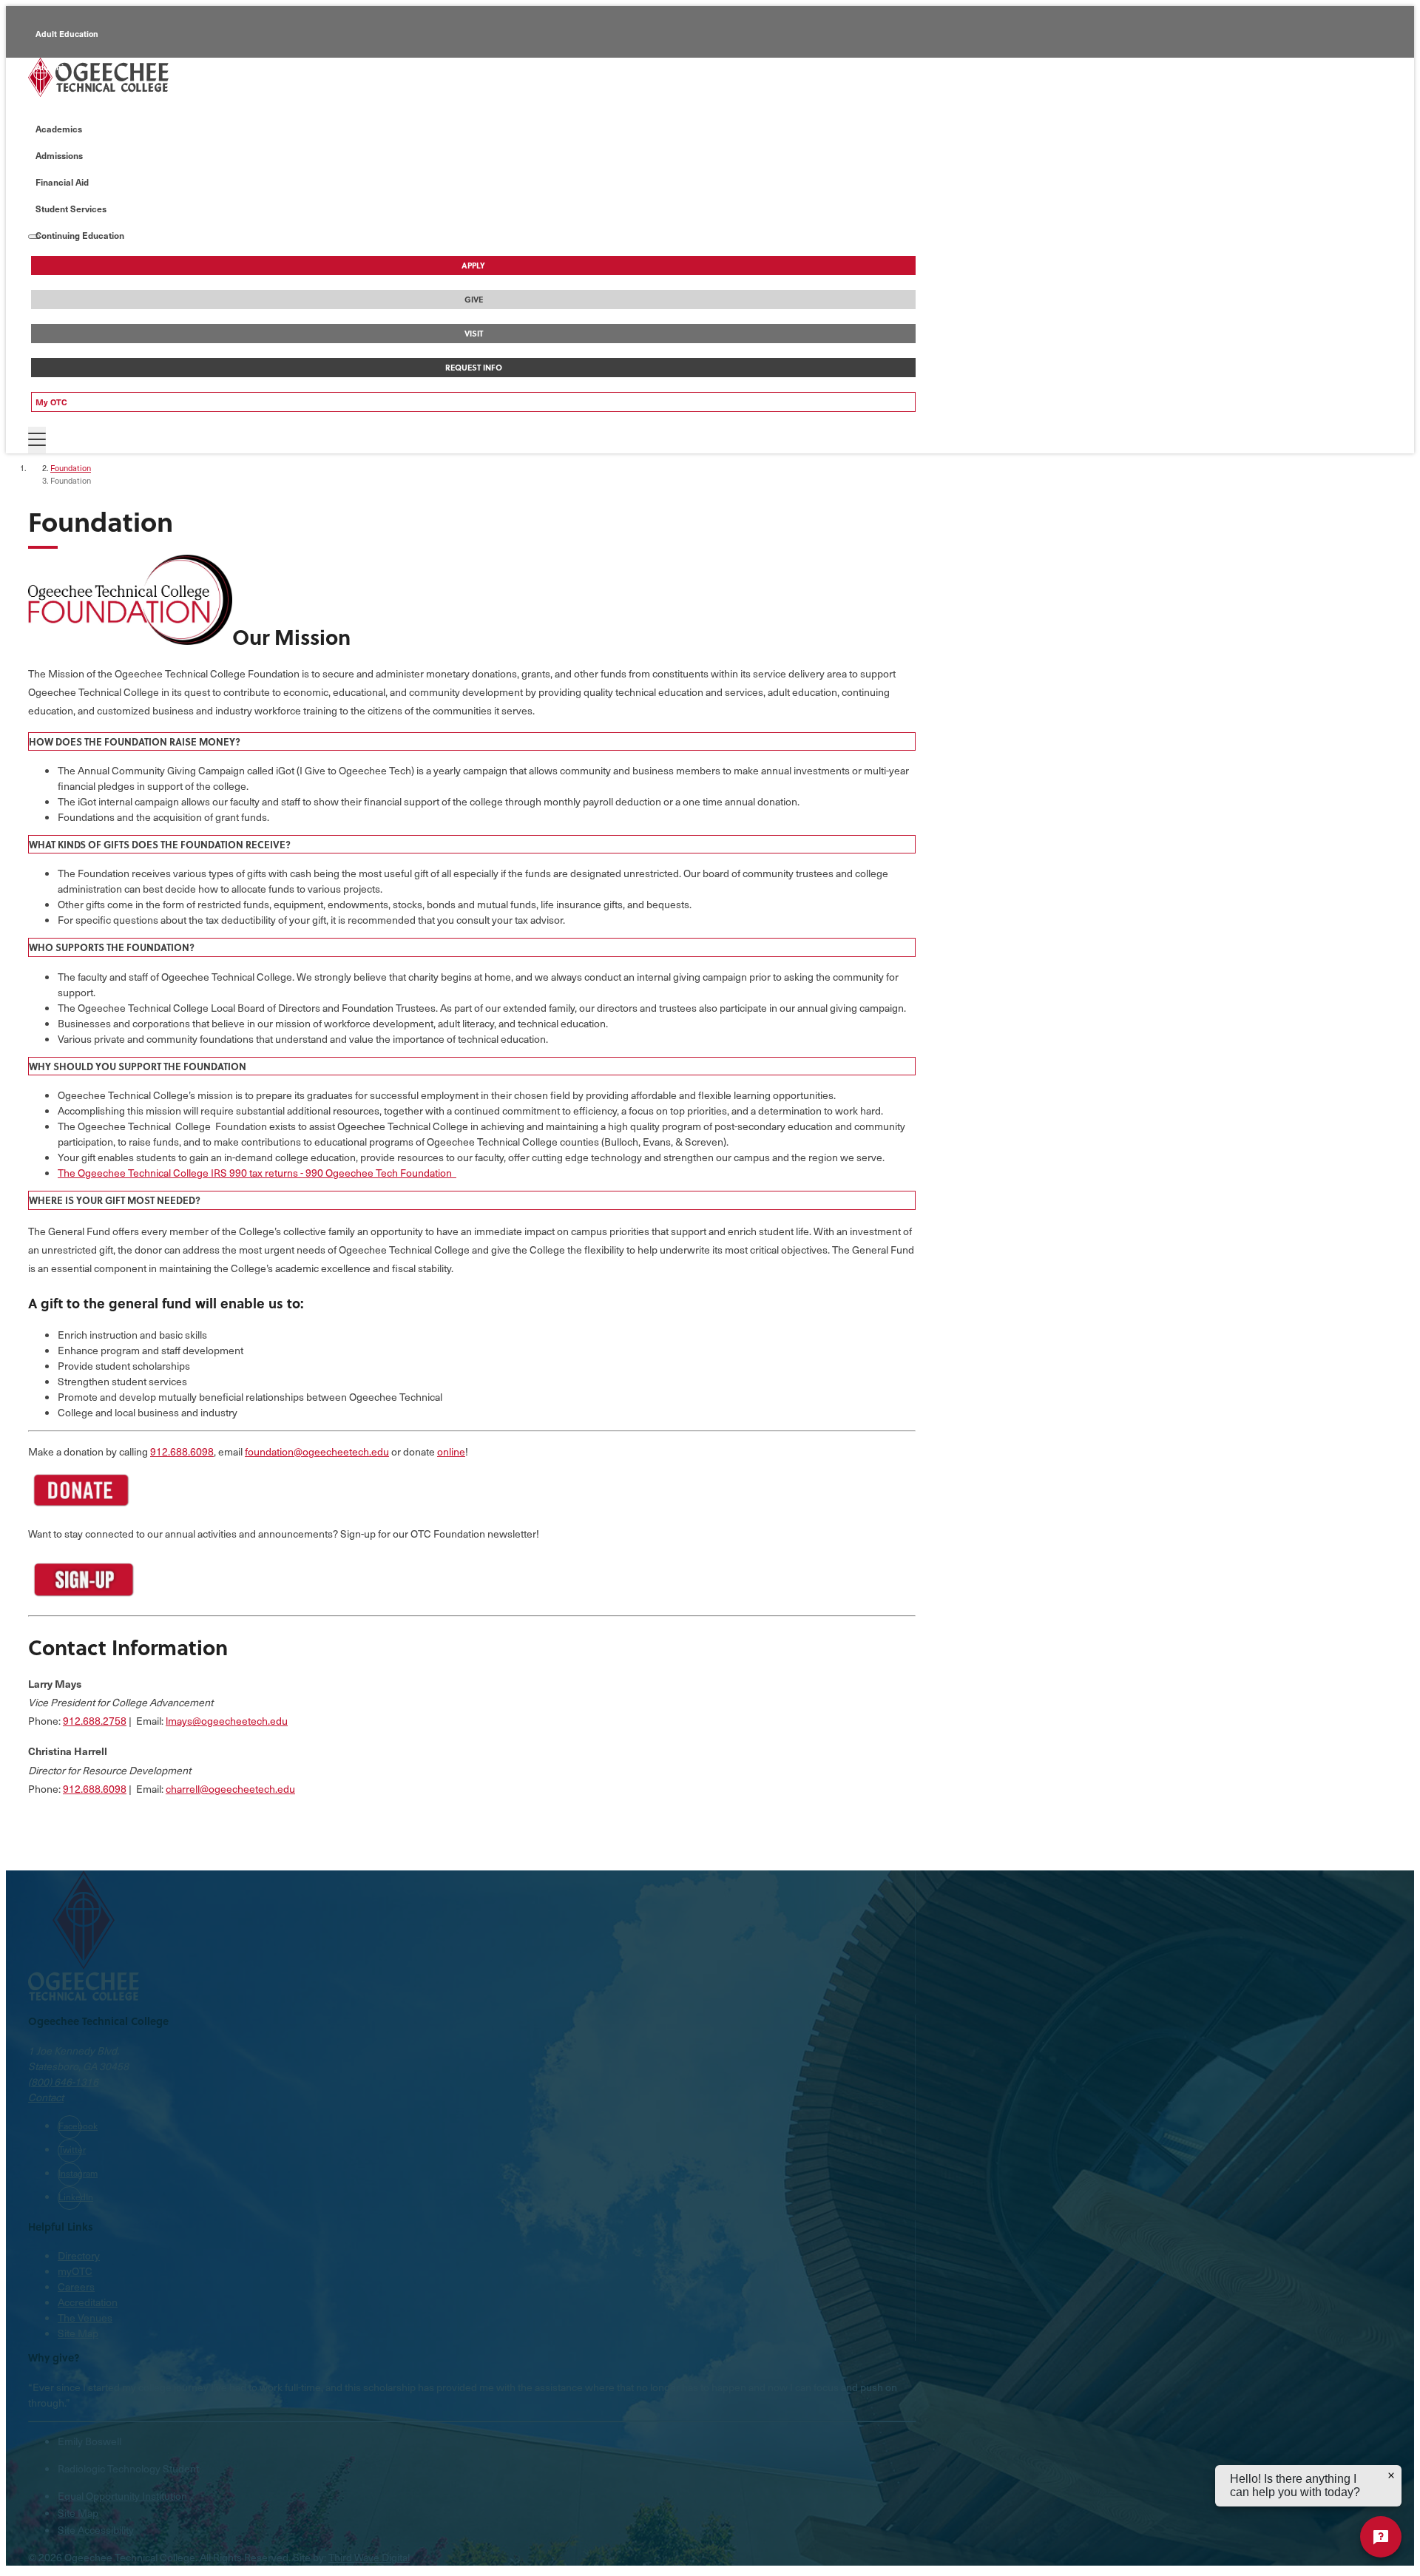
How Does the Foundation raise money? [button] (135, 741)
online (451, 1451)
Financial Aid (62, 182)
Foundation (71, 468)
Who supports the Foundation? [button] (112, 947)
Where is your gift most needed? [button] (115, 1200)
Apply (473, 266)
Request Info (474, 368)
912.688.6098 (182, 1451)
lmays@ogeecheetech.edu (227, 1721)
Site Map (78, 2333)
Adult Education (67, 34)
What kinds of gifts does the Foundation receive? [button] (160, 844)
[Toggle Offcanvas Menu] (37, 440)
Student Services (71, 209)
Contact (46, 2097)
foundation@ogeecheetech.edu (317, 1451)
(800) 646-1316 (63, 2082)
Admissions (59, 155)
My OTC (51, 402)
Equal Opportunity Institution (122, 2496)
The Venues (85, 2318)
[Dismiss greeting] (1391, 2475)
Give (474, 300)
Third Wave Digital (369, 2557)
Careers (76, 2286)
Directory (79, 2255)
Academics (59, 129)
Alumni (50, 67)
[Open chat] (1381, 2537)
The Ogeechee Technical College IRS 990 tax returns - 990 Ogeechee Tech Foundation (257, 1173)
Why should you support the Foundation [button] (138, 1066)
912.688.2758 (95, 1721)
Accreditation (88, 2302)
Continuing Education (78, 100)
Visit (474, 334)
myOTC (75, 2271)
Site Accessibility (96, 2530)
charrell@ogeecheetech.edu (230, 1789)
